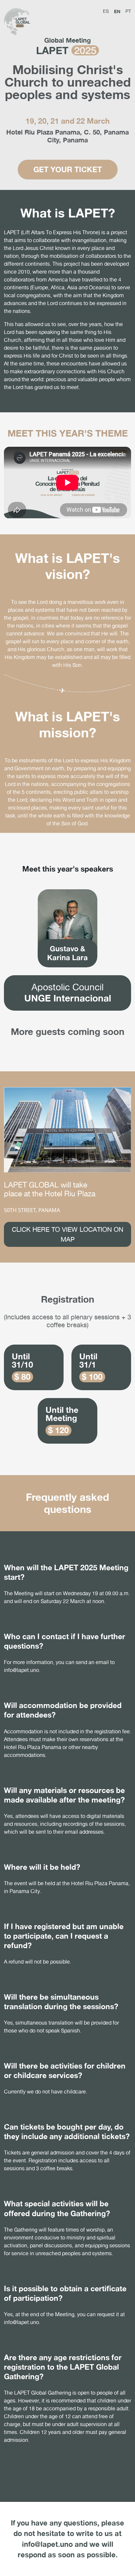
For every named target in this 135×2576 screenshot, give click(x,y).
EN (117, 11)
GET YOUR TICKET (68, 169)
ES (106, 11)
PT (128, 11)
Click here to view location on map (67, 1234)
